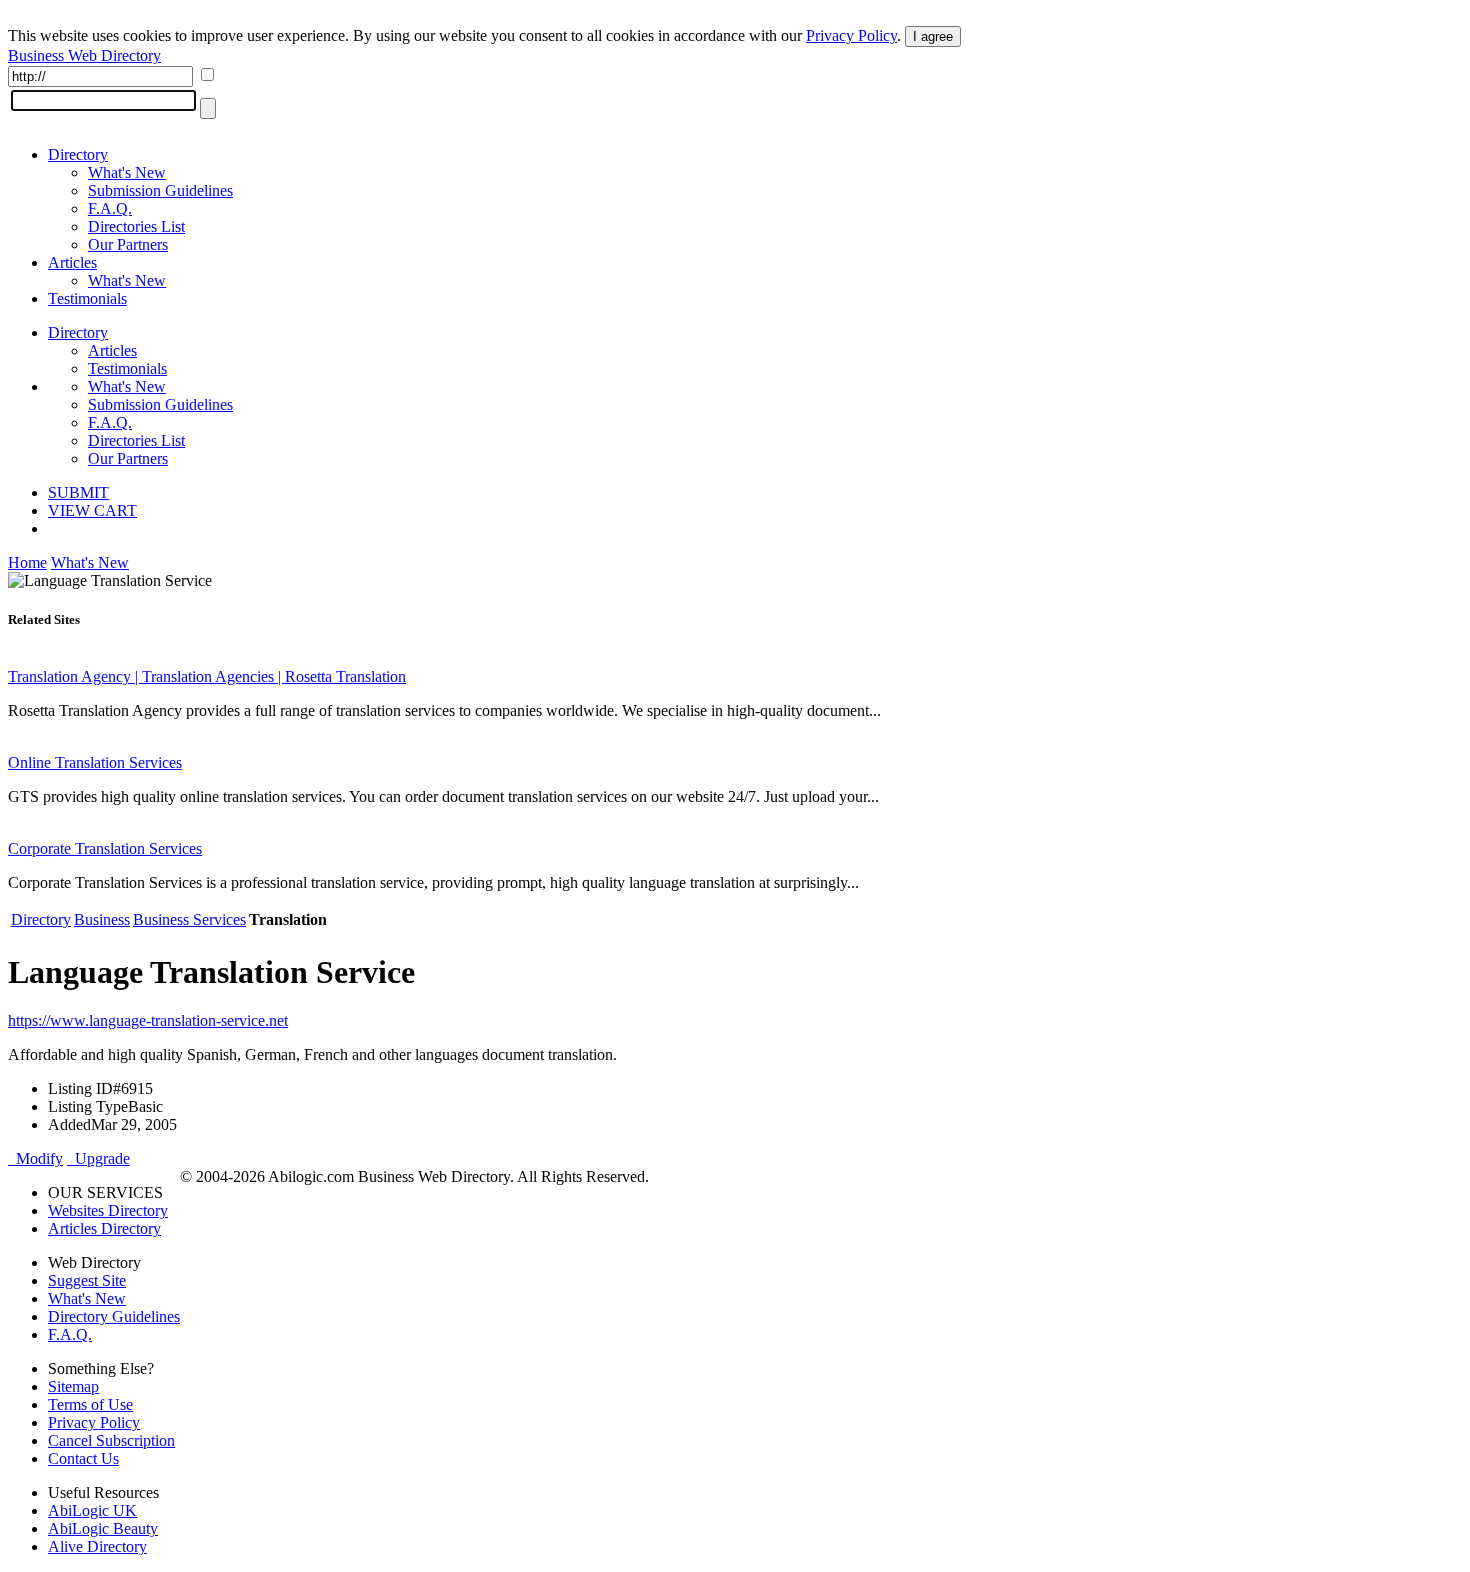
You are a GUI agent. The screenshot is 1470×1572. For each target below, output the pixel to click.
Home (27, 562)
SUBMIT (78, 492)
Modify (35, 1158)
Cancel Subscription (111, 1440)
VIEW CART (92, 510)
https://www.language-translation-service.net (148, 1020)
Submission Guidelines (160, 190)
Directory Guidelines (114, 1316)
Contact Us (83, 1458)
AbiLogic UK (92, 1510)
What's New (127, 172)
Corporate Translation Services (105, 848)
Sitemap (73, 1386)
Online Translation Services (95, 762)
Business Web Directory (84, 55)
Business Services (189, 919)
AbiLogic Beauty (103, 1528)
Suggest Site (87, 1280)
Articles (72, 262)
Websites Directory (108, 1210)
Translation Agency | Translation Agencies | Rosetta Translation (207, 676)
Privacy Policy (851, 35)
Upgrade (98, 1158)
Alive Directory (97, 1546)
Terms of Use (90, 1404)
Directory (78, 154)
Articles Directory (104, 1228)
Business (102, 919)
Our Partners (128, 244)
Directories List (136, 226)
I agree (933, 36)
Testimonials (87, 298)
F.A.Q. (110, 208)
